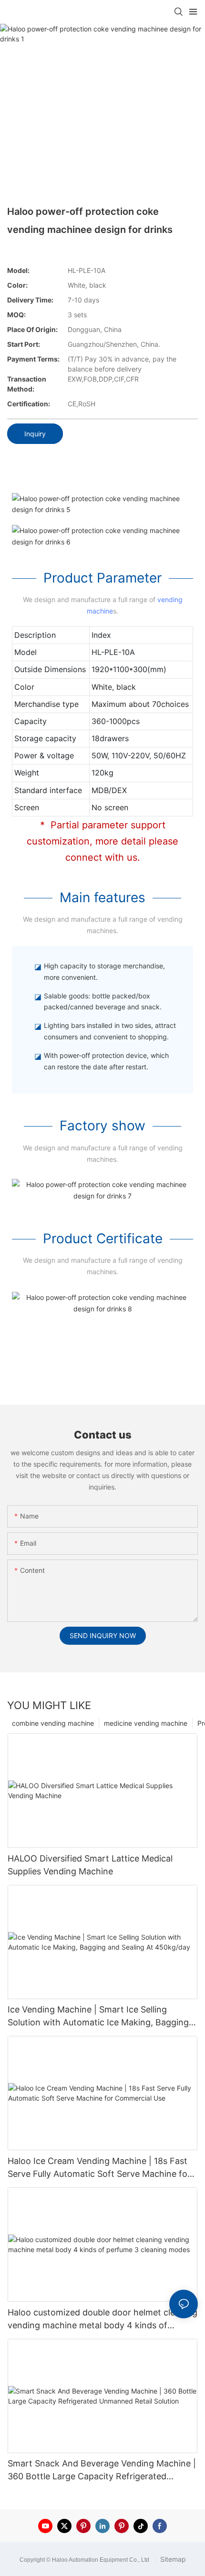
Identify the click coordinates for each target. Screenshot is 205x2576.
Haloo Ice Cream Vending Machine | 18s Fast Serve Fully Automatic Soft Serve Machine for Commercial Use (99, 2168)
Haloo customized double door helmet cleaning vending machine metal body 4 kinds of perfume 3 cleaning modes (102, 2319)
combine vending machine (53, 1723)
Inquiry (35, 434)
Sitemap (172, 2559)
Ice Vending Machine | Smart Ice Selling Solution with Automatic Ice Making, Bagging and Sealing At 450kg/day (98, 2017)
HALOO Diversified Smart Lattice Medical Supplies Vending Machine (90, 1865)
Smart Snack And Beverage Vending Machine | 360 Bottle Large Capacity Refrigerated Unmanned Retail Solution (102, 2470)
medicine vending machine (146, 1723)
